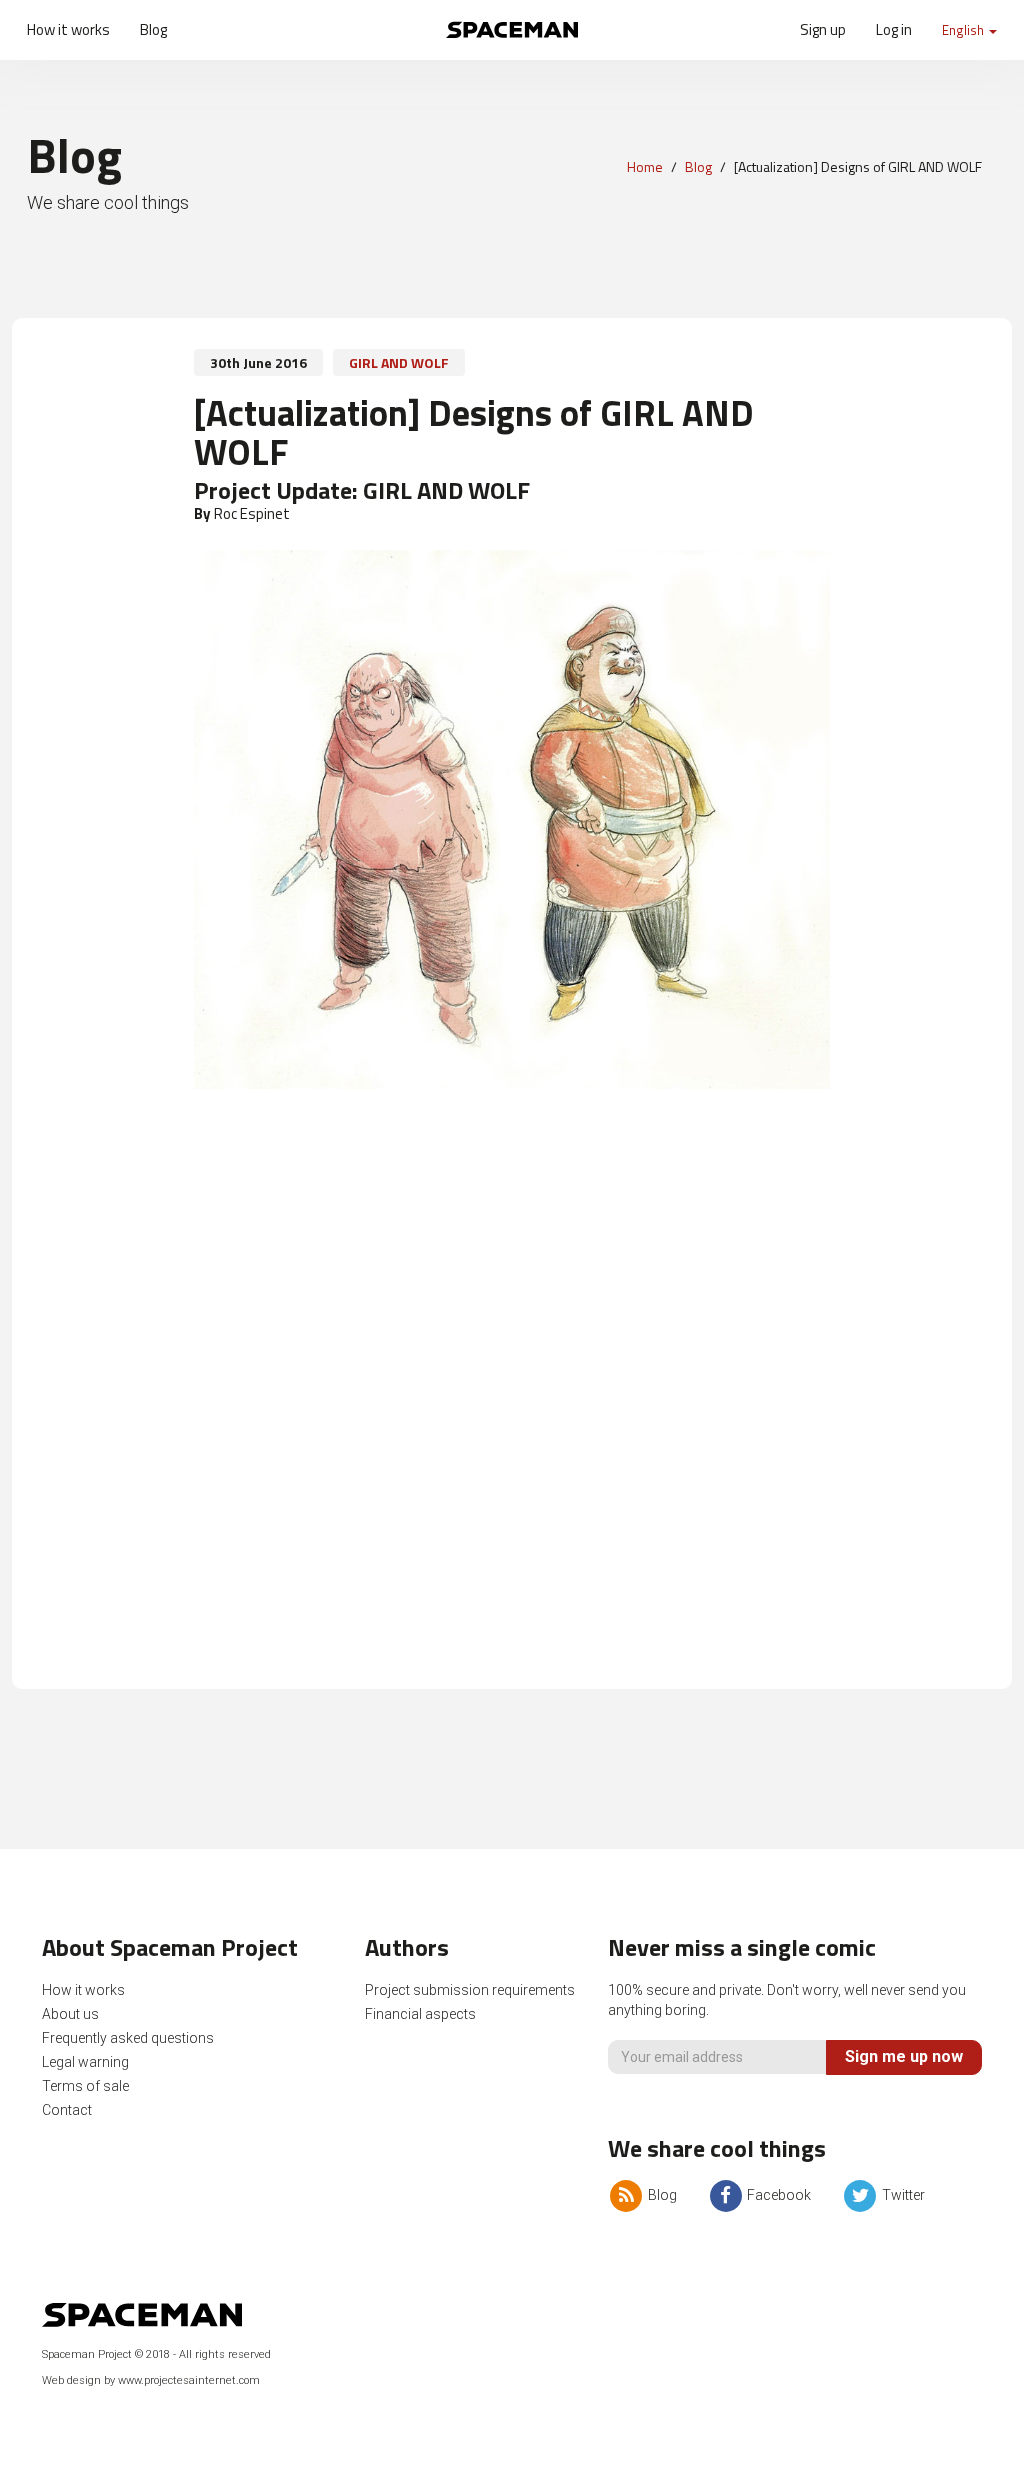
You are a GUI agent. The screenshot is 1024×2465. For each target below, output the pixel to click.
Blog (153, 29)
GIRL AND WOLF (399, 362)
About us (70, 2014)
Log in (894, 29)
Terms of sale (85, 2086)
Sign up (823, 29)
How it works (68, 29)
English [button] (964, 30)
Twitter (901, 2195)
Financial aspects (420, 2014)
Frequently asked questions (128, 2038)
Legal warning (85, 2062)
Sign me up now (904, 2056)
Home (645, 166)
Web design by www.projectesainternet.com (151, 2380)
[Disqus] (512, 1399)
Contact (67, 2110)
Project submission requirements (470, 1990)
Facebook (777, 2195)
